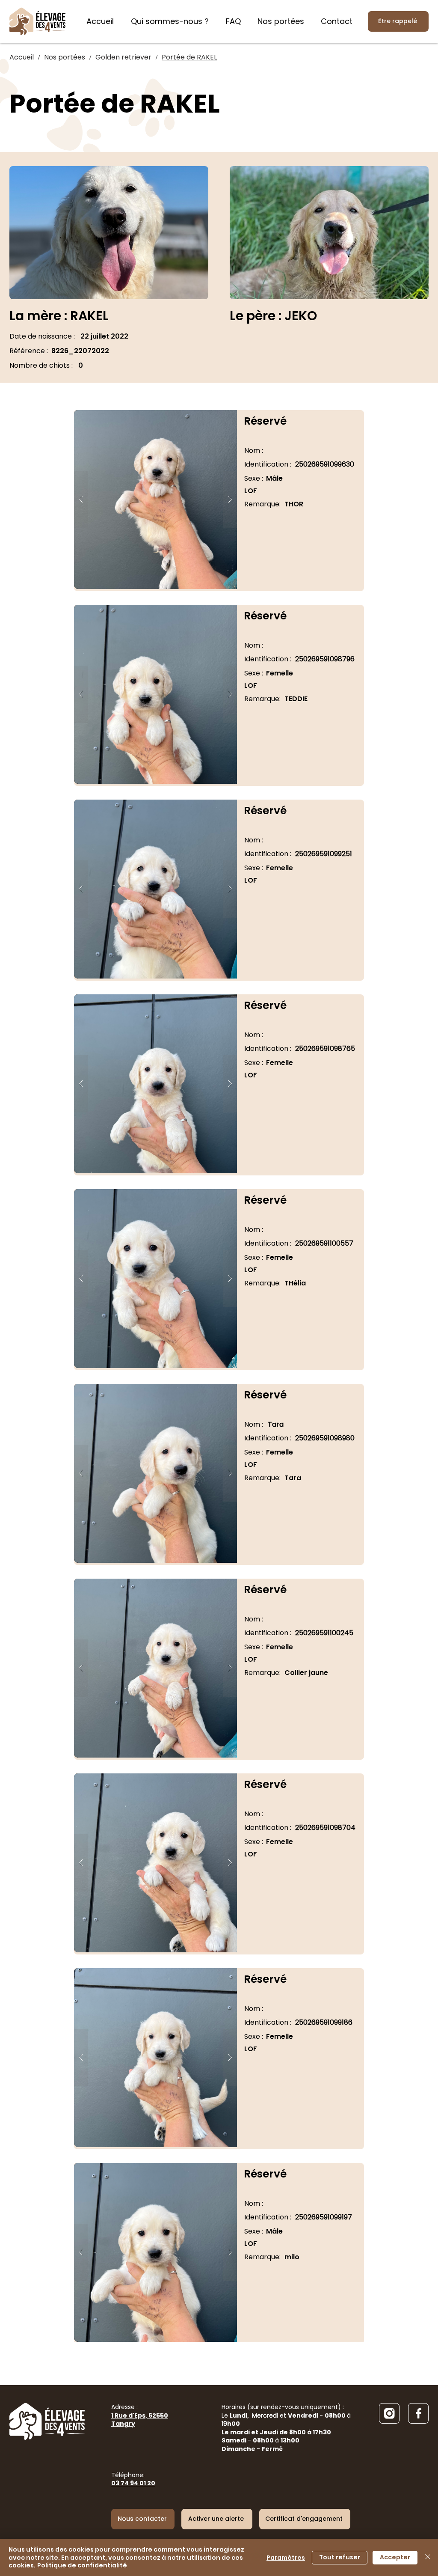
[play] (217, 417)
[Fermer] (428, 2557)
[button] (155, 500)
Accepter (395, 2557)
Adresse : (140, 2415)
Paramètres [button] (286, 2558)
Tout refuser (340, 2557)
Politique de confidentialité (82, 2565)
